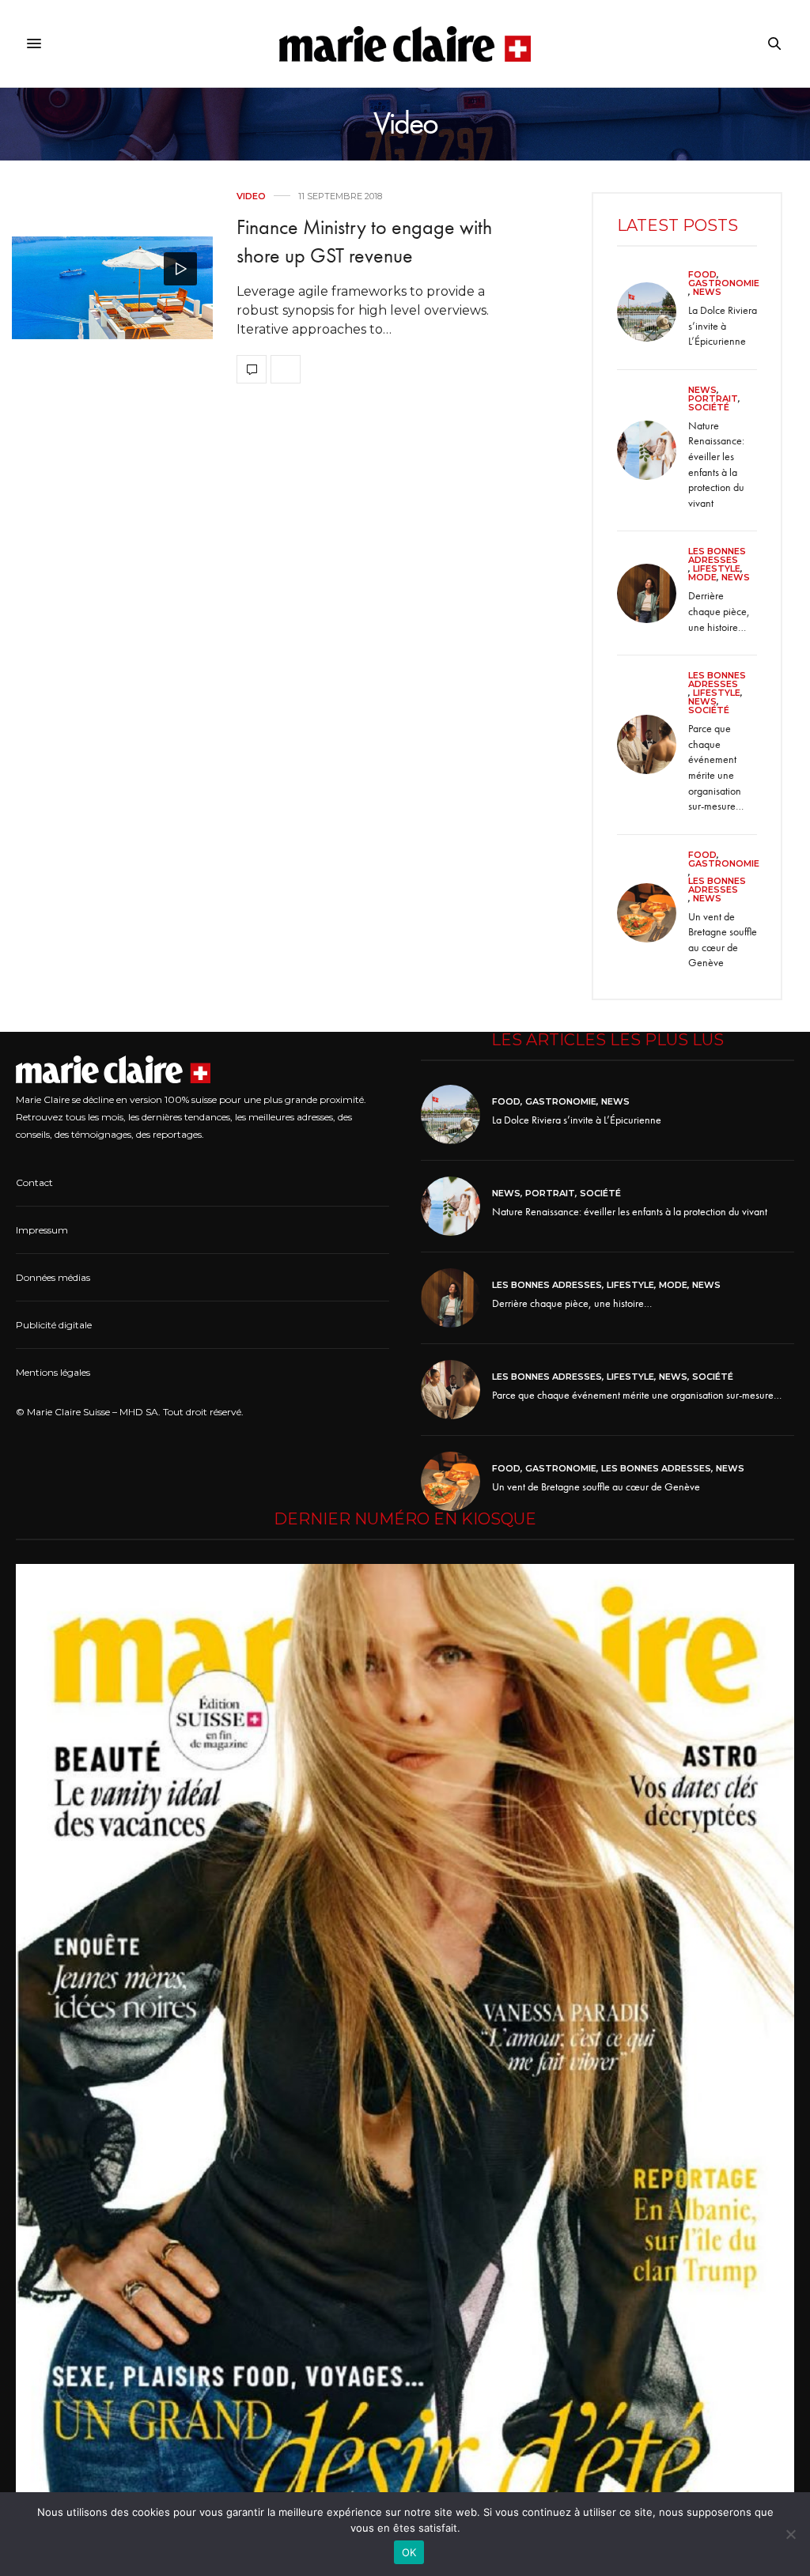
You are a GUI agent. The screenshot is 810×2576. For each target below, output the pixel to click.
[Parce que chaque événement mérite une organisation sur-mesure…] (653, 744)
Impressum (42, 1230)
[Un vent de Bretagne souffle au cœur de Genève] (653, 913)
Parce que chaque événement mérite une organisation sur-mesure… (716, 767)
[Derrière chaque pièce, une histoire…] (653, 593)
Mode (702, 578)
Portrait (713, 399)
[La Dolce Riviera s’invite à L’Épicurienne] (653, 312)
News (707, 292)
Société (709, 408)
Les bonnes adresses (717, 556)
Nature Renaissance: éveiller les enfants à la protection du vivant (716, 464)
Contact (34, 1182)
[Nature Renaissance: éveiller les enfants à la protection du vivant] (653, 450)
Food (702, 275)
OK (409, 2552)
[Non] (790, 2534)
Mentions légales (53, 1372)
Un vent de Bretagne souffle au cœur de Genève (723, 940)
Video (251, 196)
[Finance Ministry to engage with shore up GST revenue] (112, 288)
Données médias (53, 1277)
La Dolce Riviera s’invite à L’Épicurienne (723, 325)
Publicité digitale (54, 1325)
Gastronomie (724, 283)
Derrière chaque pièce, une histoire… (719, 611)
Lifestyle (717, 569)
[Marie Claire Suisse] (405, 44)
